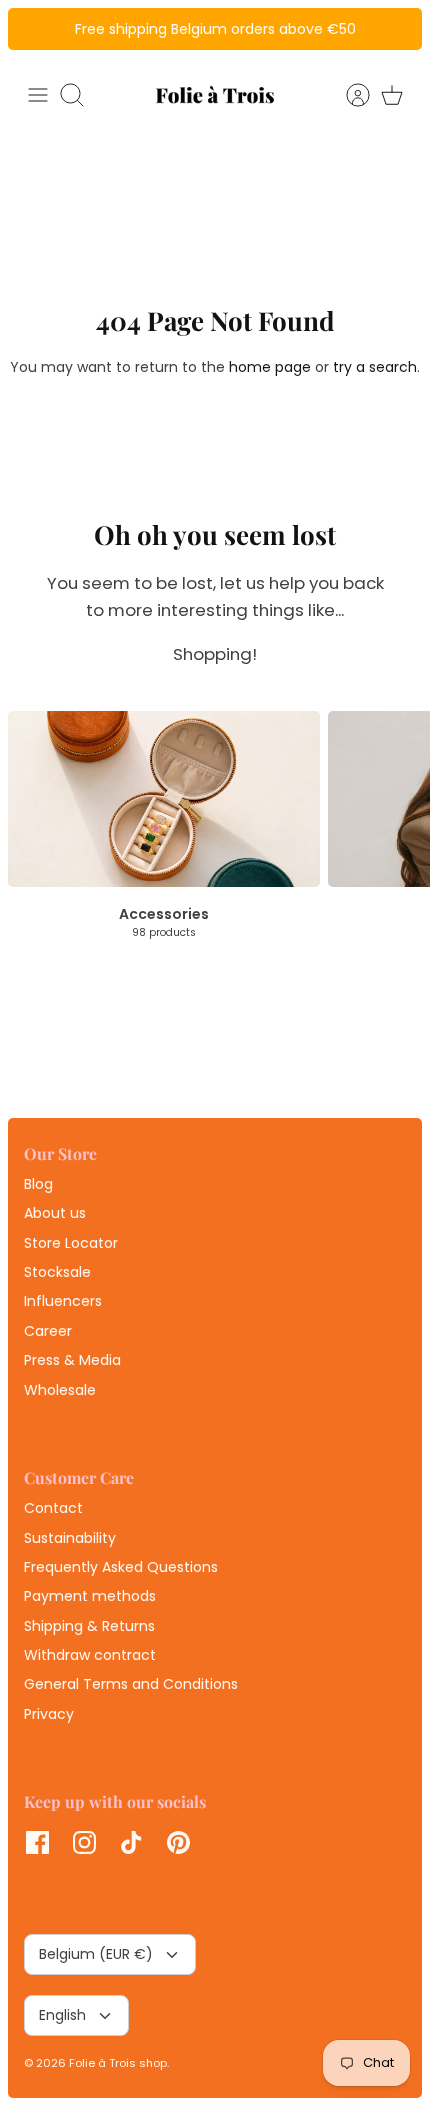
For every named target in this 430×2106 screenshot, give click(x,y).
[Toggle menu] (38, 95)
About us (55, 1213)
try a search (375, 367)
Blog (38, 1184)
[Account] (348, 95)
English (62, 2015)
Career (48, 1331)
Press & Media (72, 1360)
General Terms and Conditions (131, 1684)
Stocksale (57, 1272)
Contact (53, 1508)
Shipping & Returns (89, 1626)
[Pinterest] (178, 1842)
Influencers (63, 1301)
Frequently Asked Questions (121, 1567)
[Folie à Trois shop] (215, 94)
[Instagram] (84, 1842)
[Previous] (34, 29)
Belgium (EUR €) (96, 1954)
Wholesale (60, 1390)
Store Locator (71, 1243)
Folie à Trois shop (118, 2063)
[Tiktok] (131, 1842)
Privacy (49, 1714)
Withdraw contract (90, 1655)
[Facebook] (37, 1842)
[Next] (396, 29)
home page (270, 367)
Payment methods (90, 1596)
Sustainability (70, 1538)
